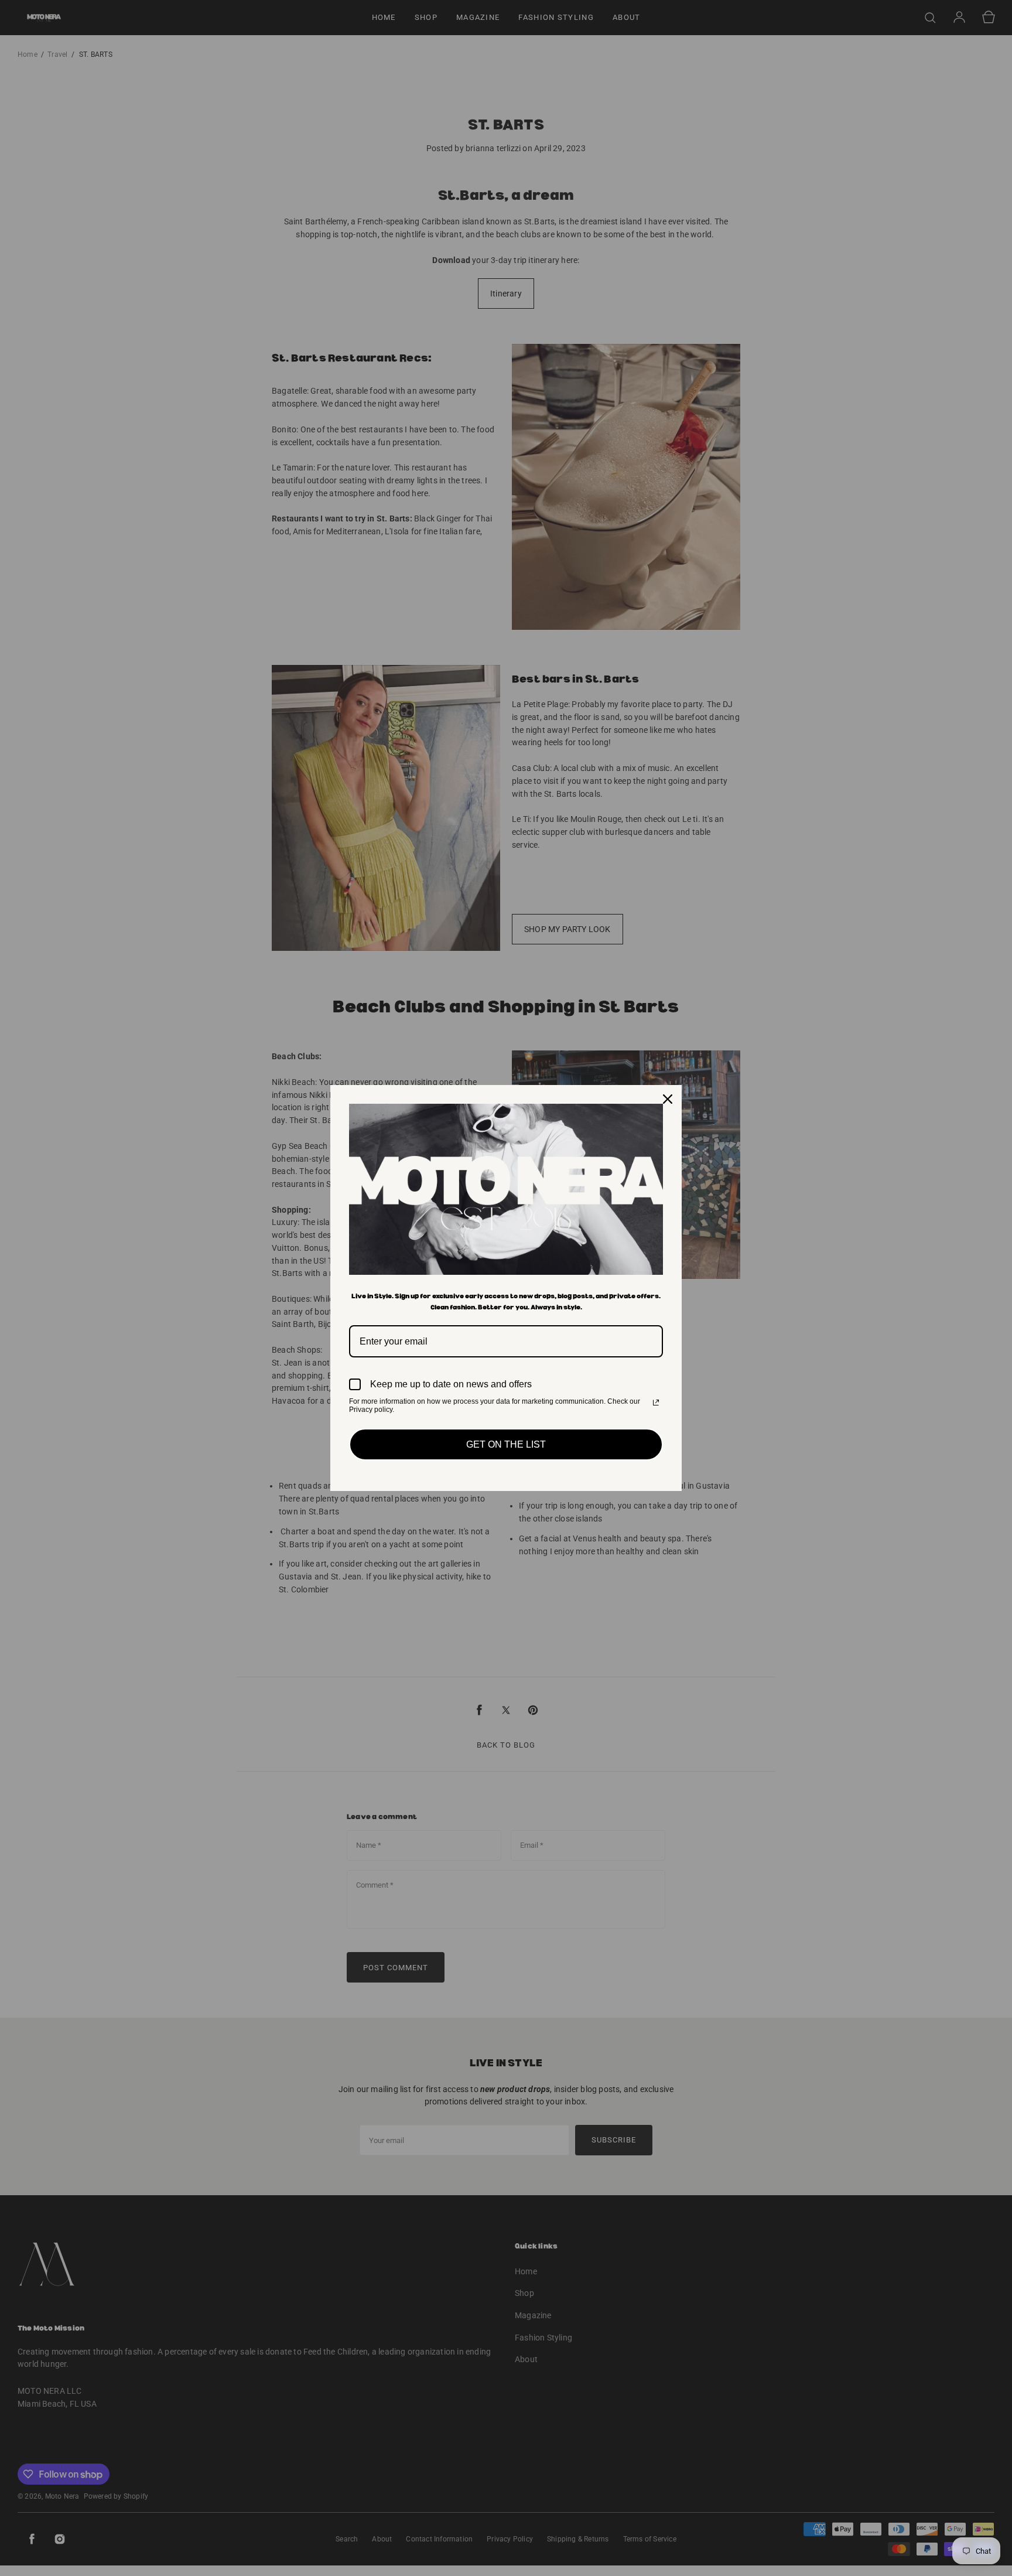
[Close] (668, 1099)
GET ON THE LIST (506, 1444)
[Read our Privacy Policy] (656, 1403)
